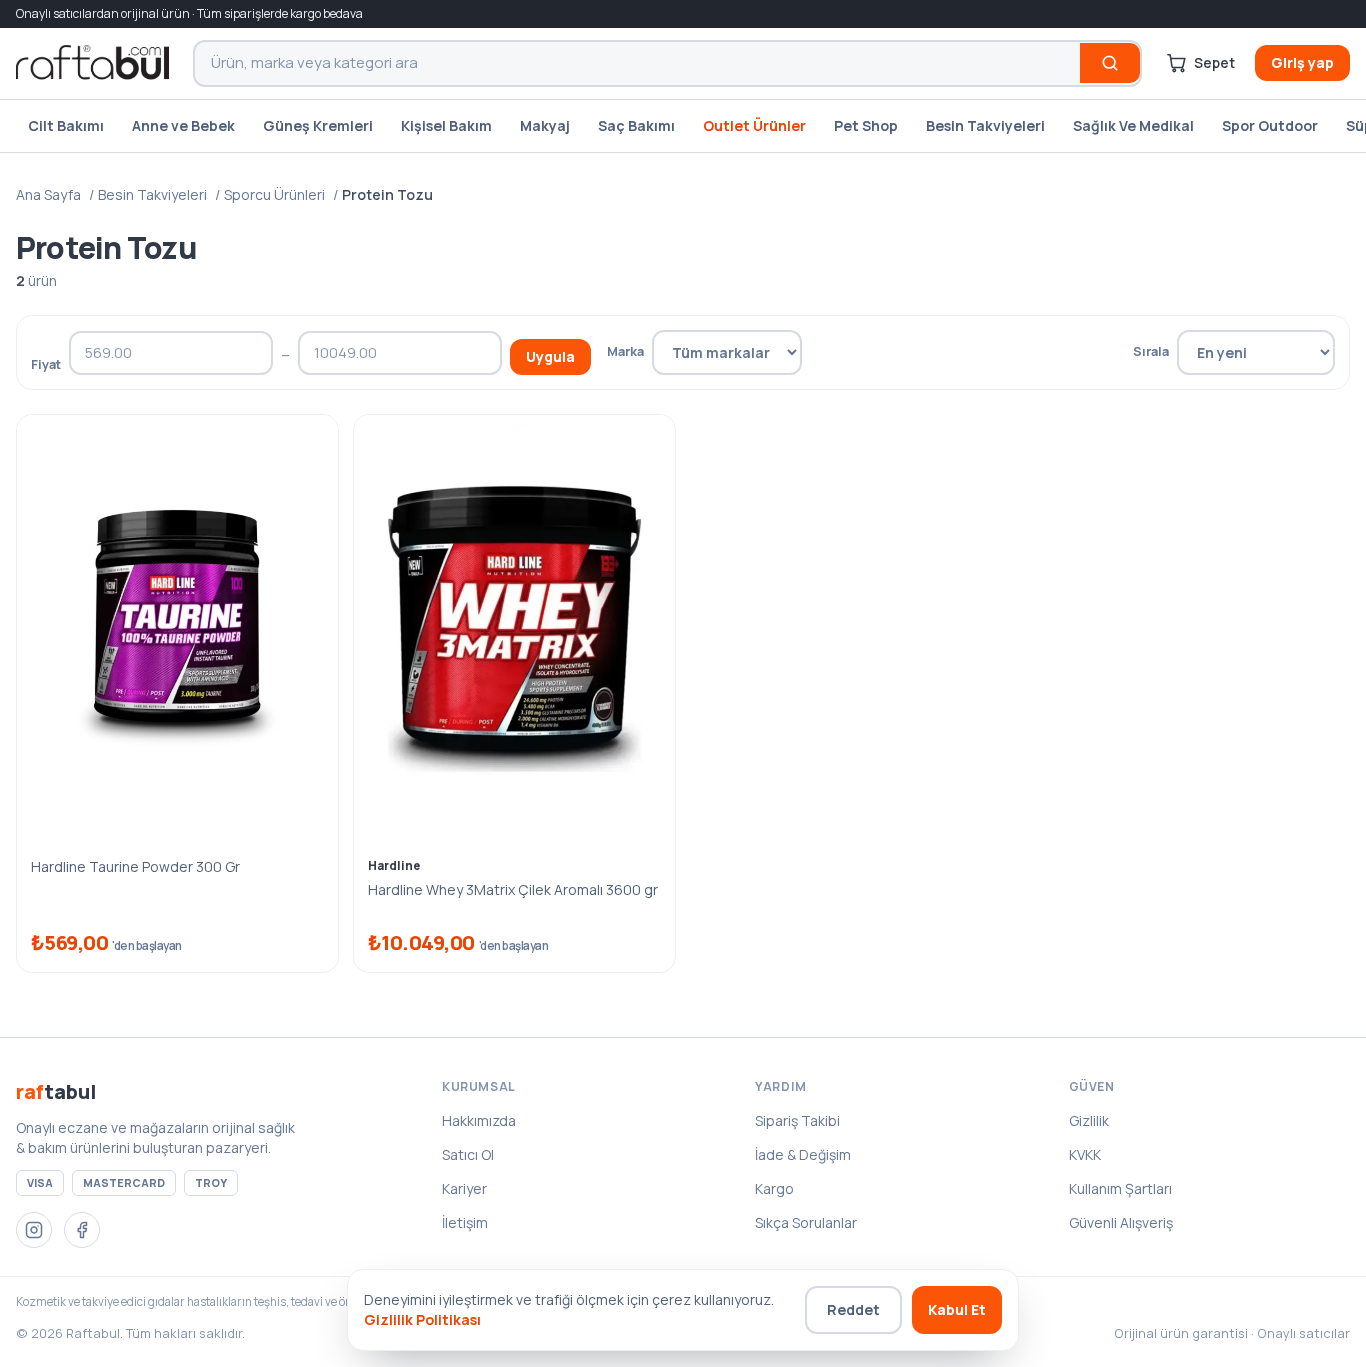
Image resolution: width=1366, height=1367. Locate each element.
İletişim (465, 1222)
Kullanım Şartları (1120, 1188)
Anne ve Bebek (183, 125)
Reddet (853, 1309)
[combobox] (637, 63)
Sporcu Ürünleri (274, 194)
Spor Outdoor (1270, 125)
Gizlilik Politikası (422, 1319)
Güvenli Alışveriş (1121, 1222)
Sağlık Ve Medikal (1133, 125)
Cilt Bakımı (66, 125)
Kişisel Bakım (446, 125)
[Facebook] (82, 1230)
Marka (625, 351)
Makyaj (545, 125)
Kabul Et (957, 1309)
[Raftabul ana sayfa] (92, 63)
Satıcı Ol (468, 1154)
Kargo (774, 1188)
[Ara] (1110, 63)
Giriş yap (1302, 62)
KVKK (1085, 1154)
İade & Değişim (803, 1154)
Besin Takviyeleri (985, 125)
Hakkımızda (479, 1120)
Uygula (550, 356)
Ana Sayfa (48, 194)
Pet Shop (866, 125)
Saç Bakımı (636, 125)
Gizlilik (1089, 1120)
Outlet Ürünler (754, 125)
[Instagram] (34, 1230)
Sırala (1151, 351)
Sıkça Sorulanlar (806, 1222)
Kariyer (464, 1188)
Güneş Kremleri (318, 125)
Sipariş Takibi (797, 1120)
